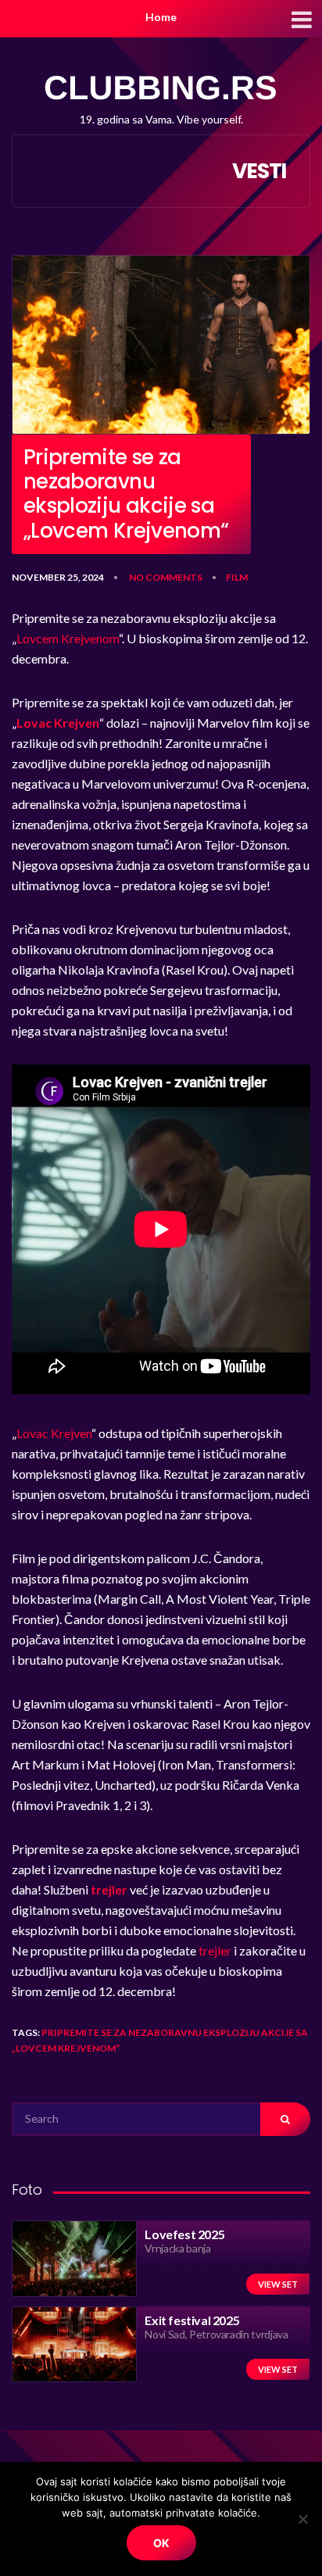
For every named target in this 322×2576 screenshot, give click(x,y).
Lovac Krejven (54, 1433)
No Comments (166, 577)
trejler (216, 1950)
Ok (161, 2543)
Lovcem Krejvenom (68, 638)
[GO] (285, 2119)
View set (278, 2284)
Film (237, 577)
